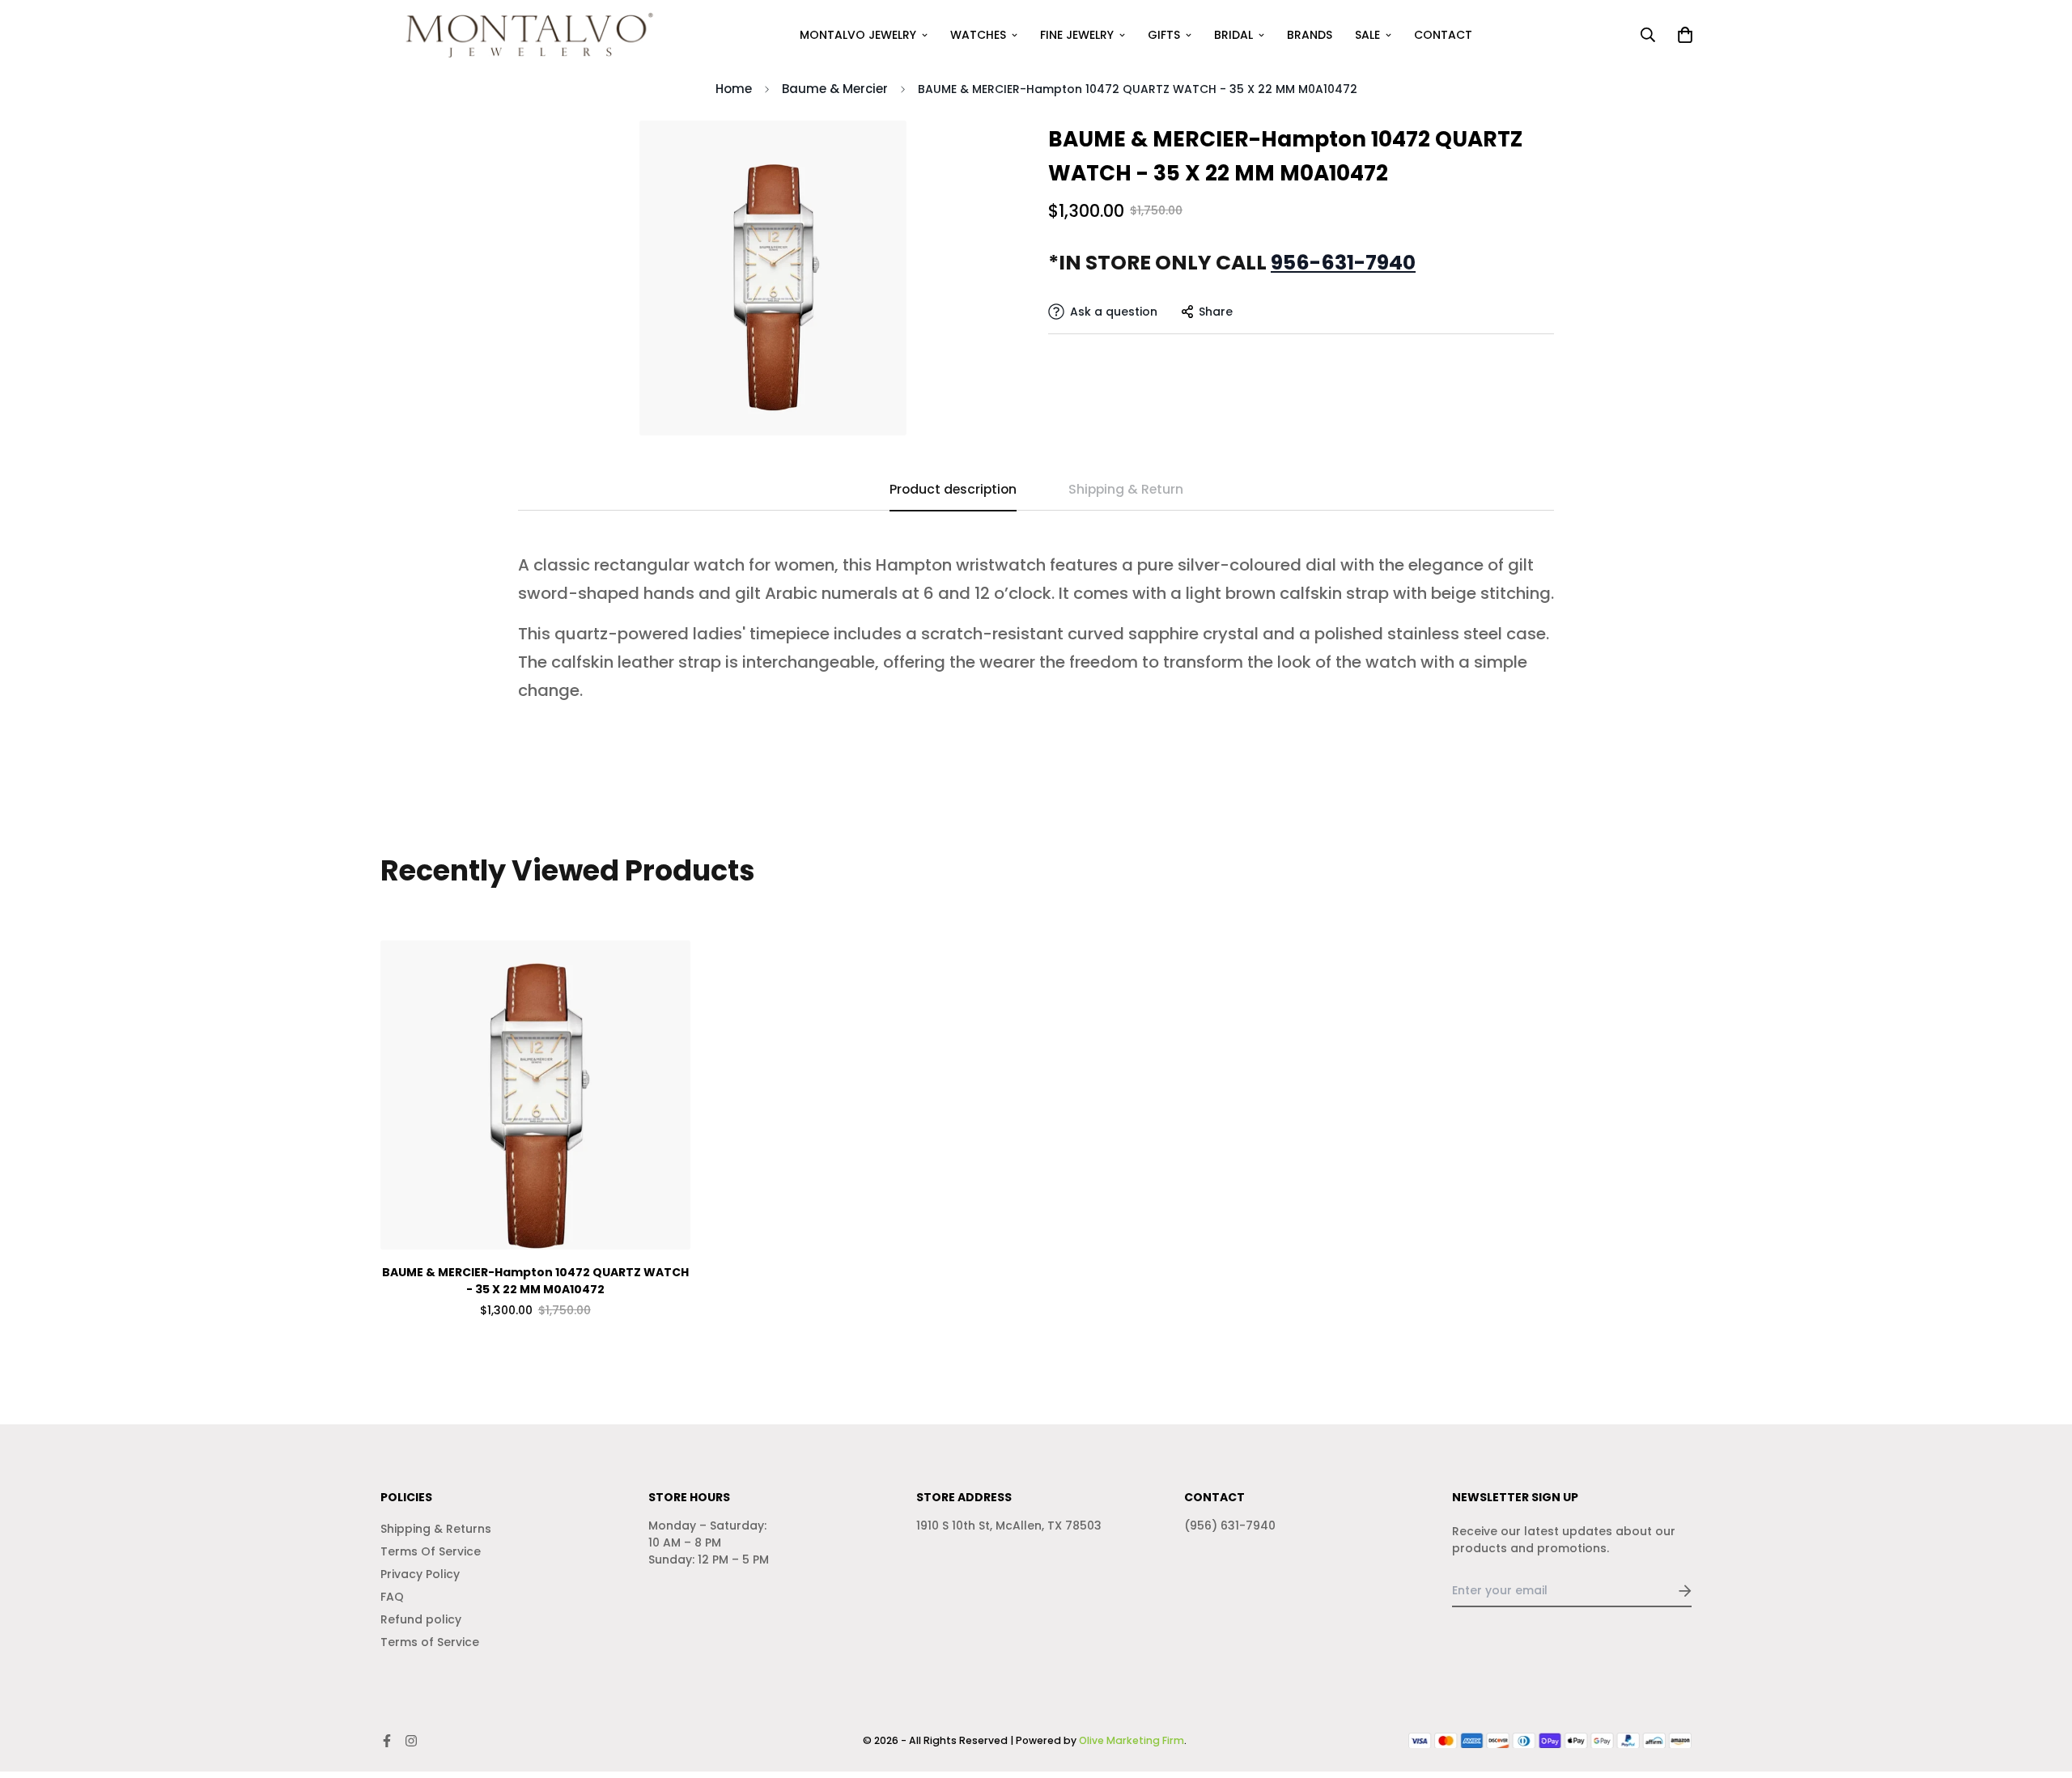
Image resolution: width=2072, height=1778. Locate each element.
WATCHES (978, 35)
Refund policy (421, 1619)
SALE (1367, 35)
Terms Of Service (431, 1551)
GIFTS (1164, 35)
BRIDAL (1233, 35)
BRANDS (1310, 35)
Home (734, 89)
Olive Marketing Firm (1132, 1740)
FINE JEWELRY (1077, 35)
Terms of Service (430, 1642)
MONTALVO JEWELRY (858, 35)
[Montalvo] (524, 35)
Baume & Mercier (835, 89)
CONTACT (1443, 35)
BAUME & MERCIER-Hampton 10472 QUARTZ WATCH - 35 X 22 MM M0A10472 (535, 1281)
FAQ (392, 1597)
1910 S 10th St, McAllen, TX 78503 (1009, 1526)
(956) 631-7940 (1230, 1526)
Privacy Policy (420, 1574)
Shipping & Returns (436, 1529)
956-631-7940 (1343, 263)
